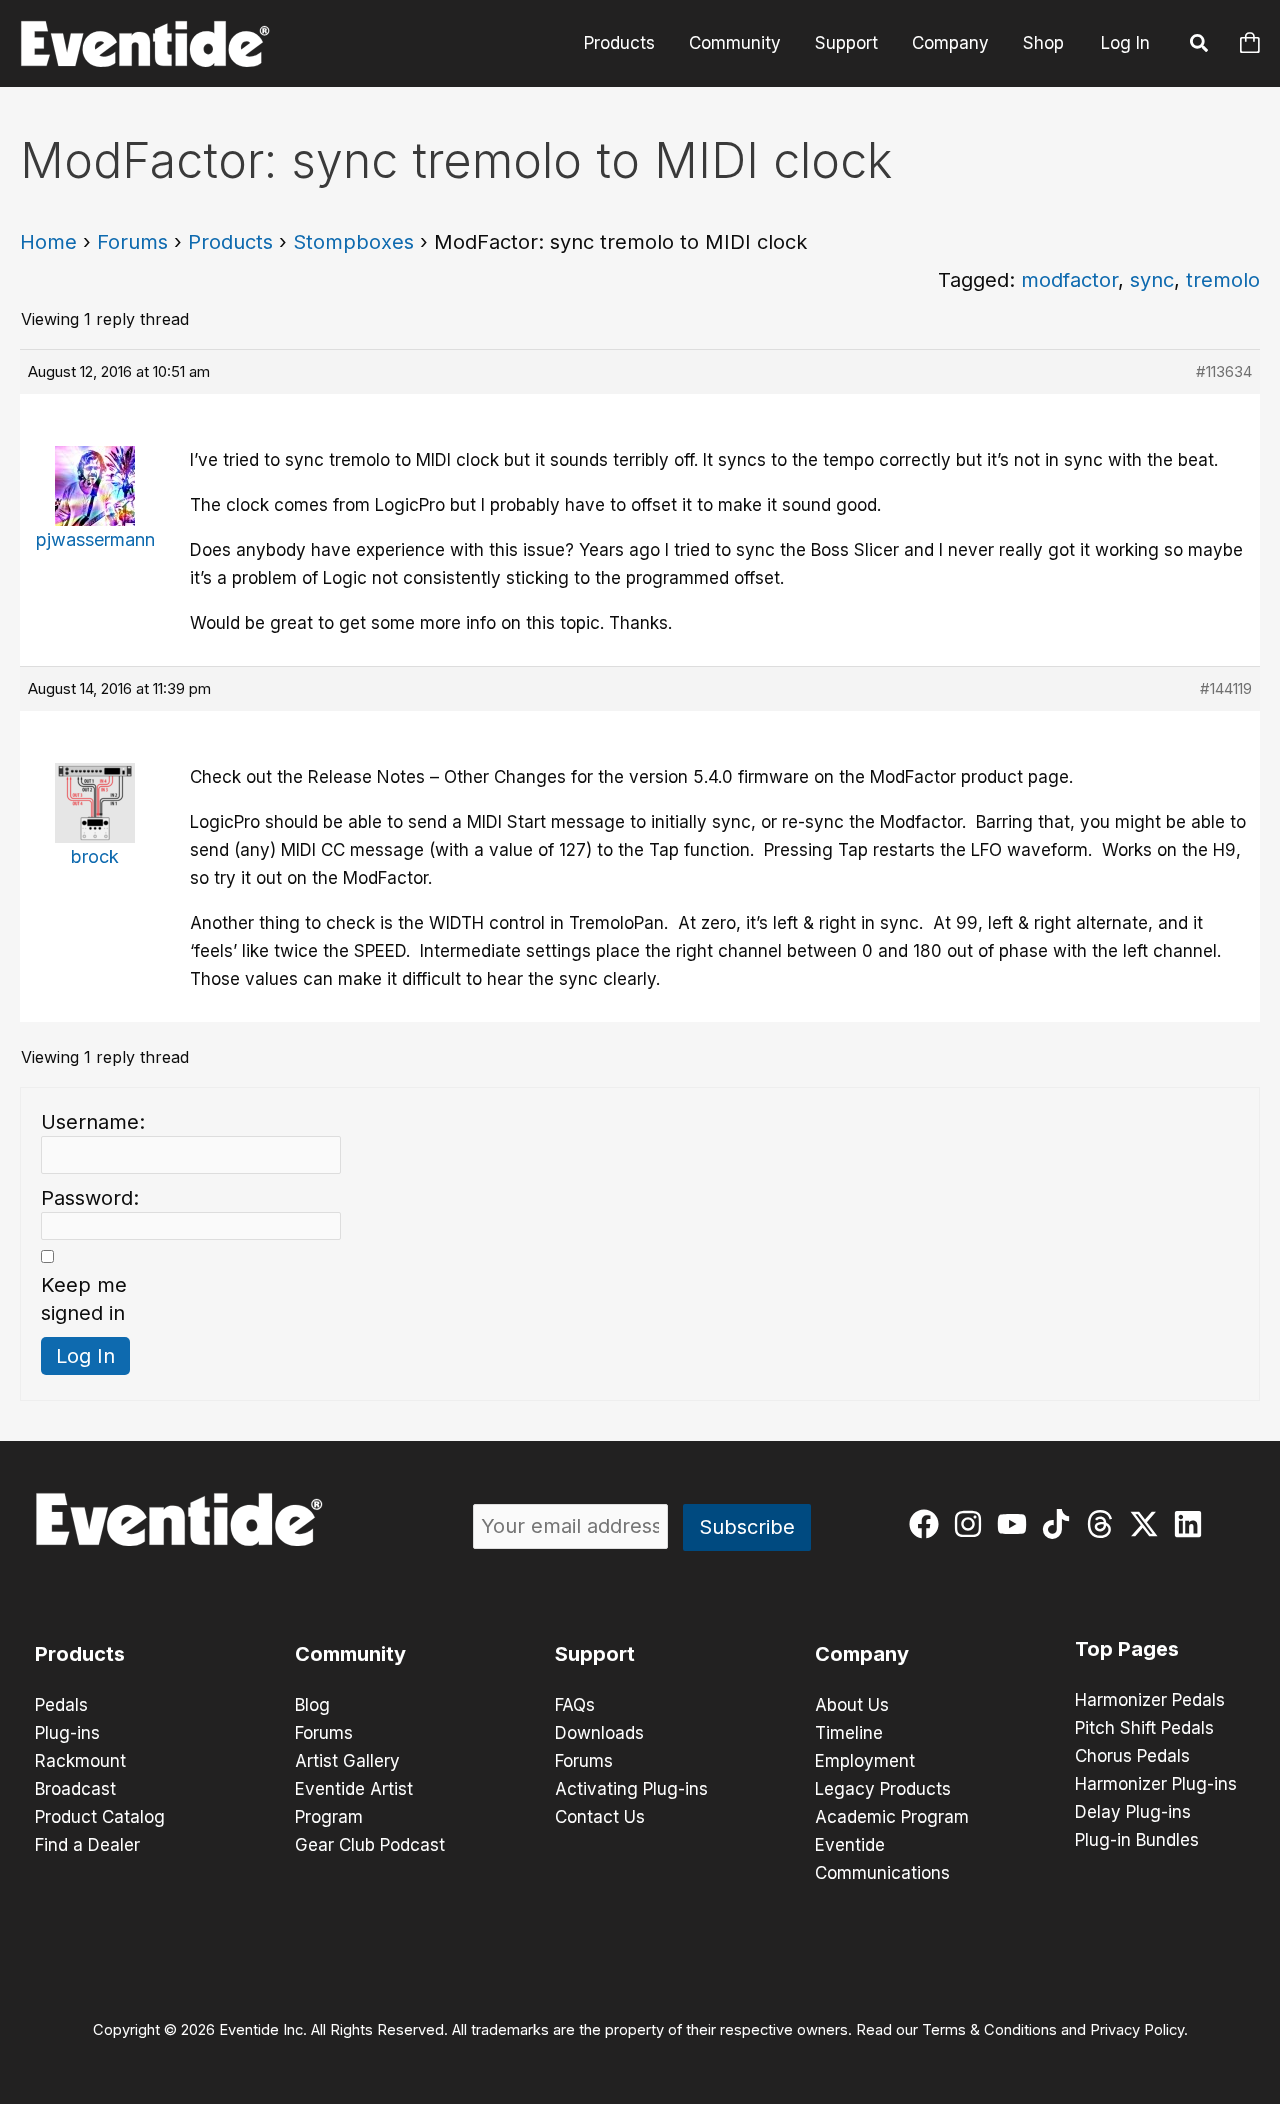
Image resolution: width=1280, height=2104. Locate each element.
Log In (1125, 43)
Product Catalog (100, 1817)
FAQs (575, 1705)
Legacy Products (883, 1789)
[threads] (1104, 1524)
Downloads (599, 1733)
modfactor (1069, 280)
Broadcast (75, 1789)
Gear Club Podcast (370, 1845)
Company (950, 43)
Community (735, 43)
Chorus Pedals (1132, 1756)
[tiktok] (1060, 1524)
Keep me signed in (84, 1299)
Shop (1043, 43)
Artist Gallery (347, 1761)
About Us (852, 1705)
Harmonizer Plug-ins (1156, 1784)
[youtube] (1016, 1524)
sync (1152, 280)
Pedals (61, 1705)
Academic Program (892, 1817)
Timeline (849, 1733)
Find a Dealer (87, 1845)
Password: (90, 1198)
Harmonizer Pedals (1150, 1700)
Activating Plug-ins (631, 1789)
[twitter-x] (1148, 1524)
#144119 (1226, 688)
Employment (865, 1761)
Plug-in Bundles (1137, 1840)
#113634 (1224, 371)
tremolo (1223, 280)
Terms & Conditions (989, 2030)
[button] (1200, 46)
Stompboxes (353, 242)
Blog (312, 1705)
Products (619, 43)
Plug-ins (67, 1733)
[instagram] (972, 1524)
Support (846, 43)
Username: (93, 1122)
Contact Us (600, 1817)
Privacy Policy (1137, 2030)
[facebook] (928, 1524)
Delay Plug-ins (1133, 1812)
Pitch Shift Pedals (1144, 1728)
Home (48, 242)
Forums (132, 242)
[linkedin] (1192, 1524)
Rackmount (80, 1761)
